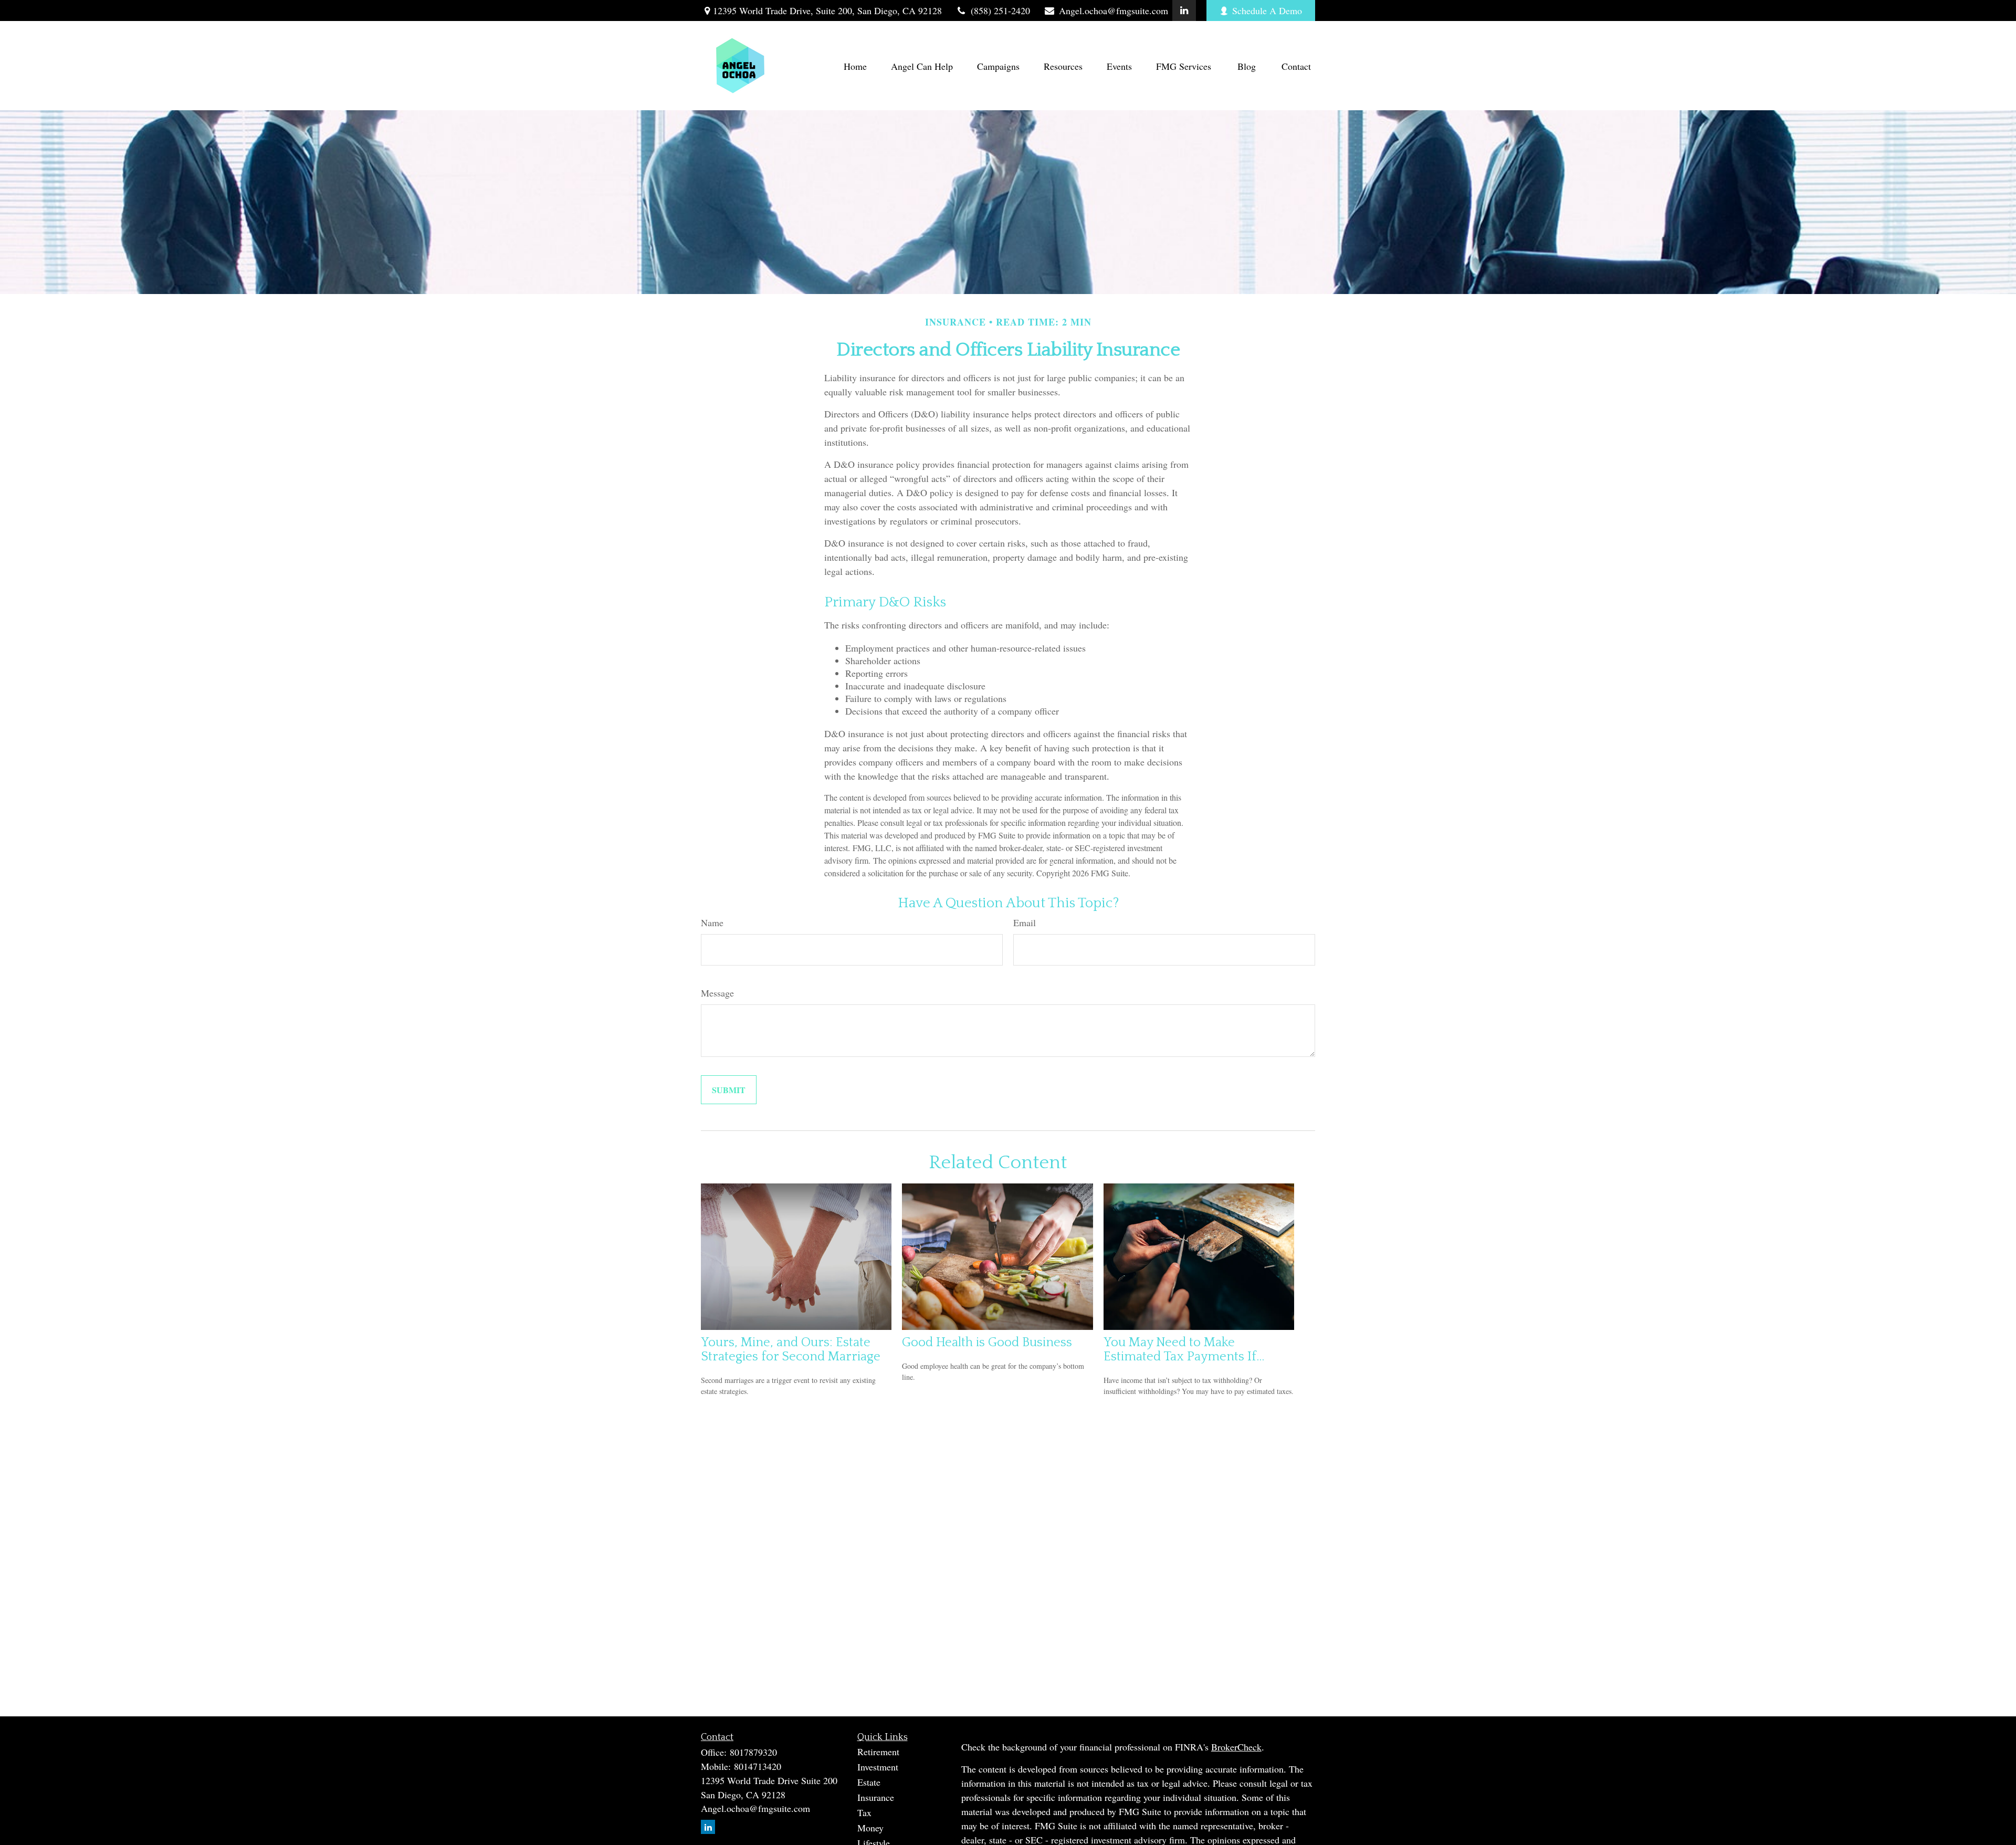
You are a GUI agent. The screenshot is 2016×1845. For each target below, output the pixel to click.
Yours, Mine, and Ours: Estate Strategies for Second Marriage (791, 1349)
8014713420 (758, 1766)
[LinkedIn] (1184, 11)
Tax (864, 1812)
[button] (855, 66)
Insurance (876, 1797)
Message (717, 993)
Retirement (878, 1752)
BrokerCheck (1236, 1747)
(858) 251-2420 (1000, 11)
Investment (878, 1767)
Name (712, 922)
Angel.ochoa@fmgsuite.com (1114, 11)
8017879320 (753, 1752)
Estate (869, 1782)
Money (870, 1828)
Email (1025, 922)
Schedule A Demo (1267, 11)
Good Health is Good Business (987, 1342)
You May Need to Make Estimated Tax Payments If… (1184, 1349)
